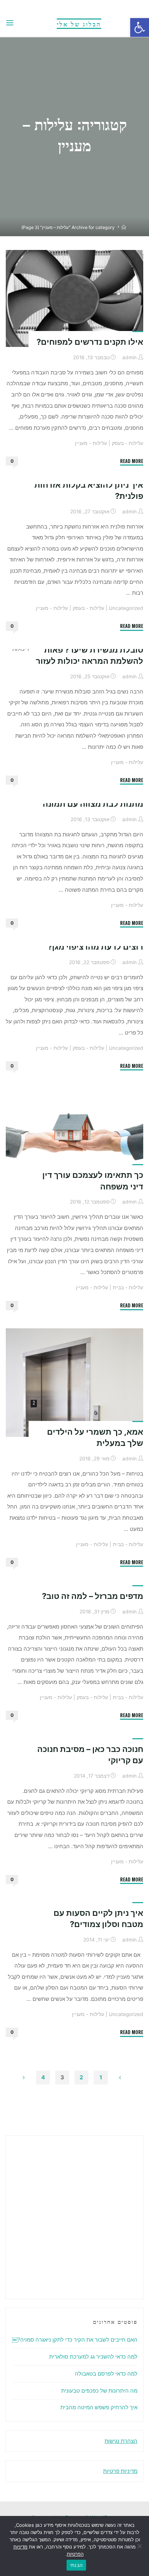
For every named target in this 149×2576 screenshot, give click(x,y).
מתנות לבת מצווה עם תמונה (93, 804)
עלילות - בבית (128, 1287)
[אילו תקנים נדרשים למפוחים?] (74, 298)
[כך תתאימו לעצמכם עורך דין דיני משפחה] (74, 1134)
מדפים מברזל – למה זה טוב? (93, 1596)
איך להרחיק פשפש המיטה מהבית (99, 2407)
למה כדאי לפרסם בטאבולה (106, 2374)
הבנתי (76, 2565)
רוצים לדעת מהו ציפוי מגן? (95, 947)
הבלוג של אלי (79, 24)
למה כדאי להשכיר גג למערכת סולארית (93, 2357)
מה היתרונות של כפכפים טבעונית (99, 2391)
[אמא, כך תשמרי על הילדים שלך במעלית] (74, 1383)
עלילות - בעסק (127, 443)
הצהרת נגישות (121, 2441)
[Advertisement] (74, 2216)
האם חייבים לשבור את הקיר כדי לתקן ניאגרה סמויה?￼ (75, 2340)
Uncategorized (126, 608)
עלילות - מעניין (91, 443)
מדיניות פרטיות (120, 2471)
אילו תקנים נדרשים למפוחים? (90, 342)
